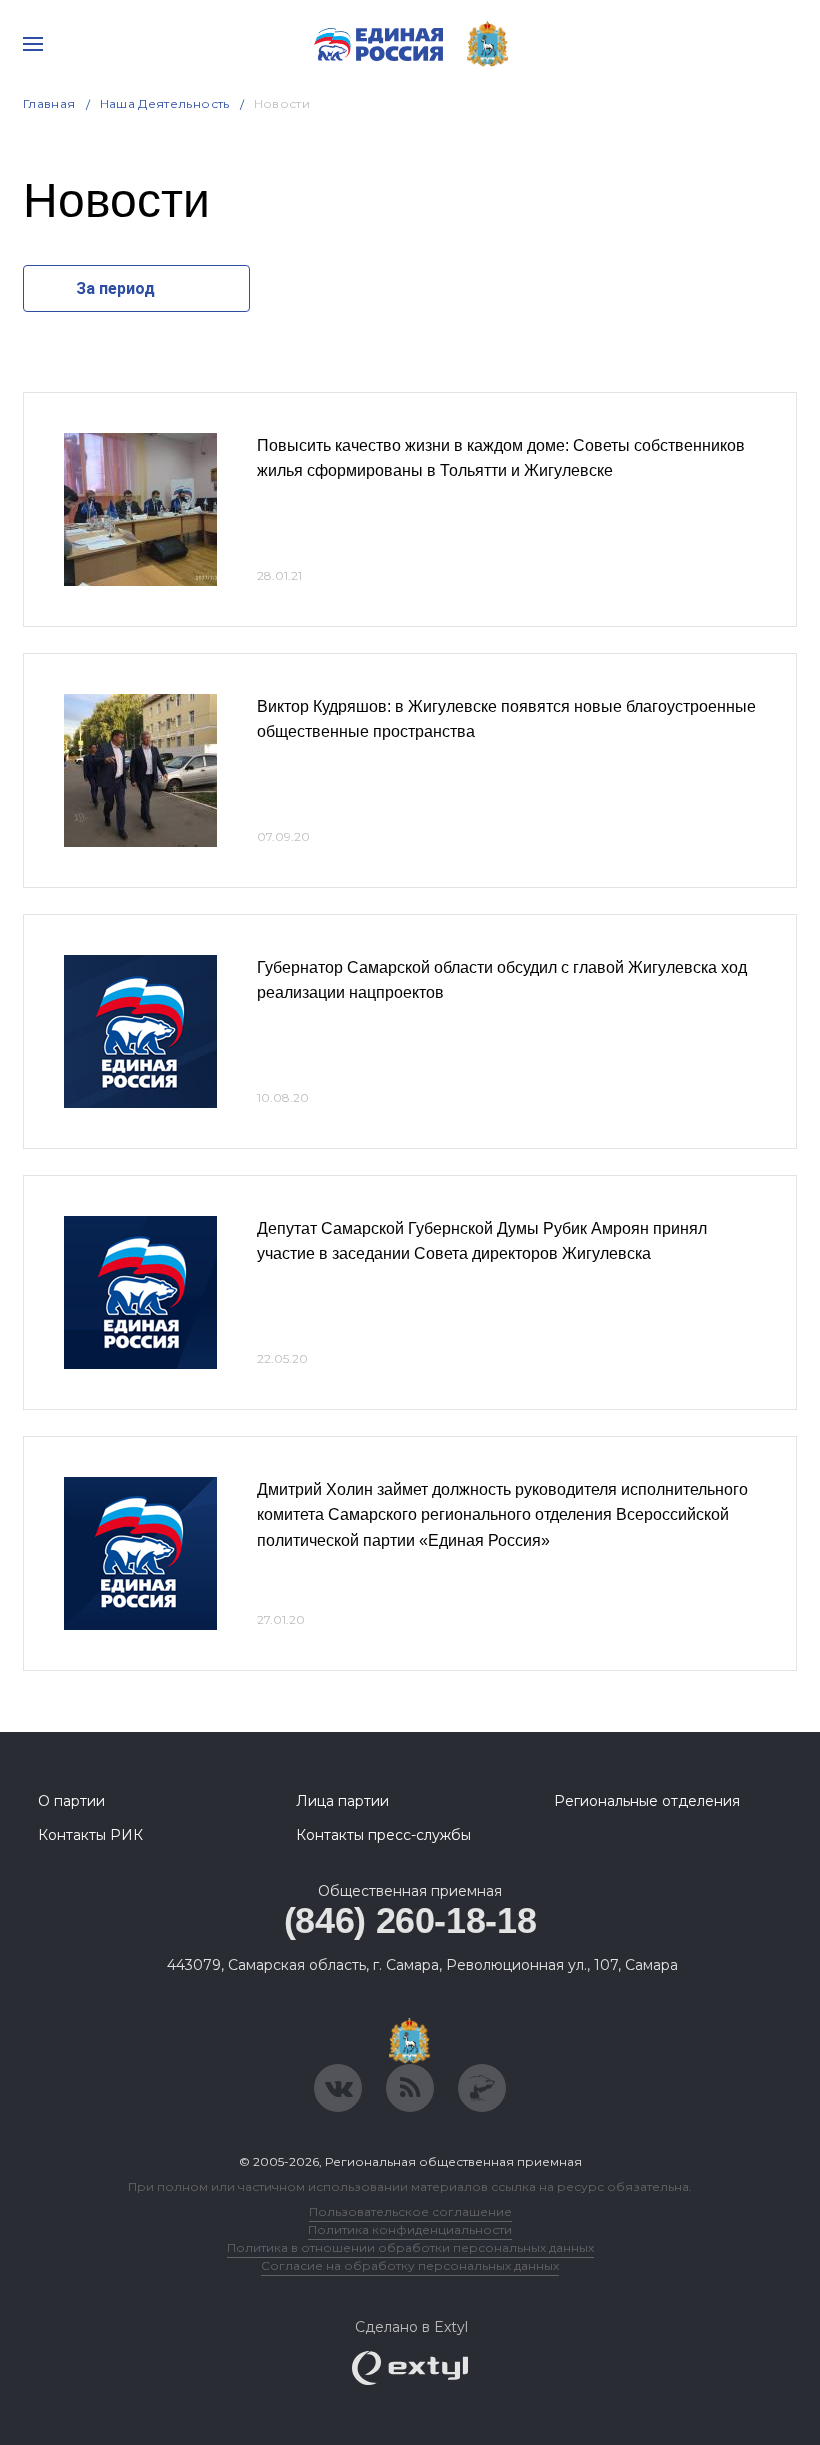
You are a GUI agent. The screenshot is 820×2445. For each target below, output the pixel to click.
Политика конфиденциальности (410, 2229)
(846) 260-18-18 (410, 1920)
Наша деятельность (165, 103)
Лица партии (342, 1801)
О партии (71, 1801)
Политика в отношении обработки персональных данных (410, 2247)
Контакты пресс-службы (383, 1835)
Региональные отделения (647, 1801)
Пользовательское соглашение (410, 2211)
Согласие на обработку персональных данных (410, 2265)
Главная (49, 103)
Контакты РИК (90, 1835)
